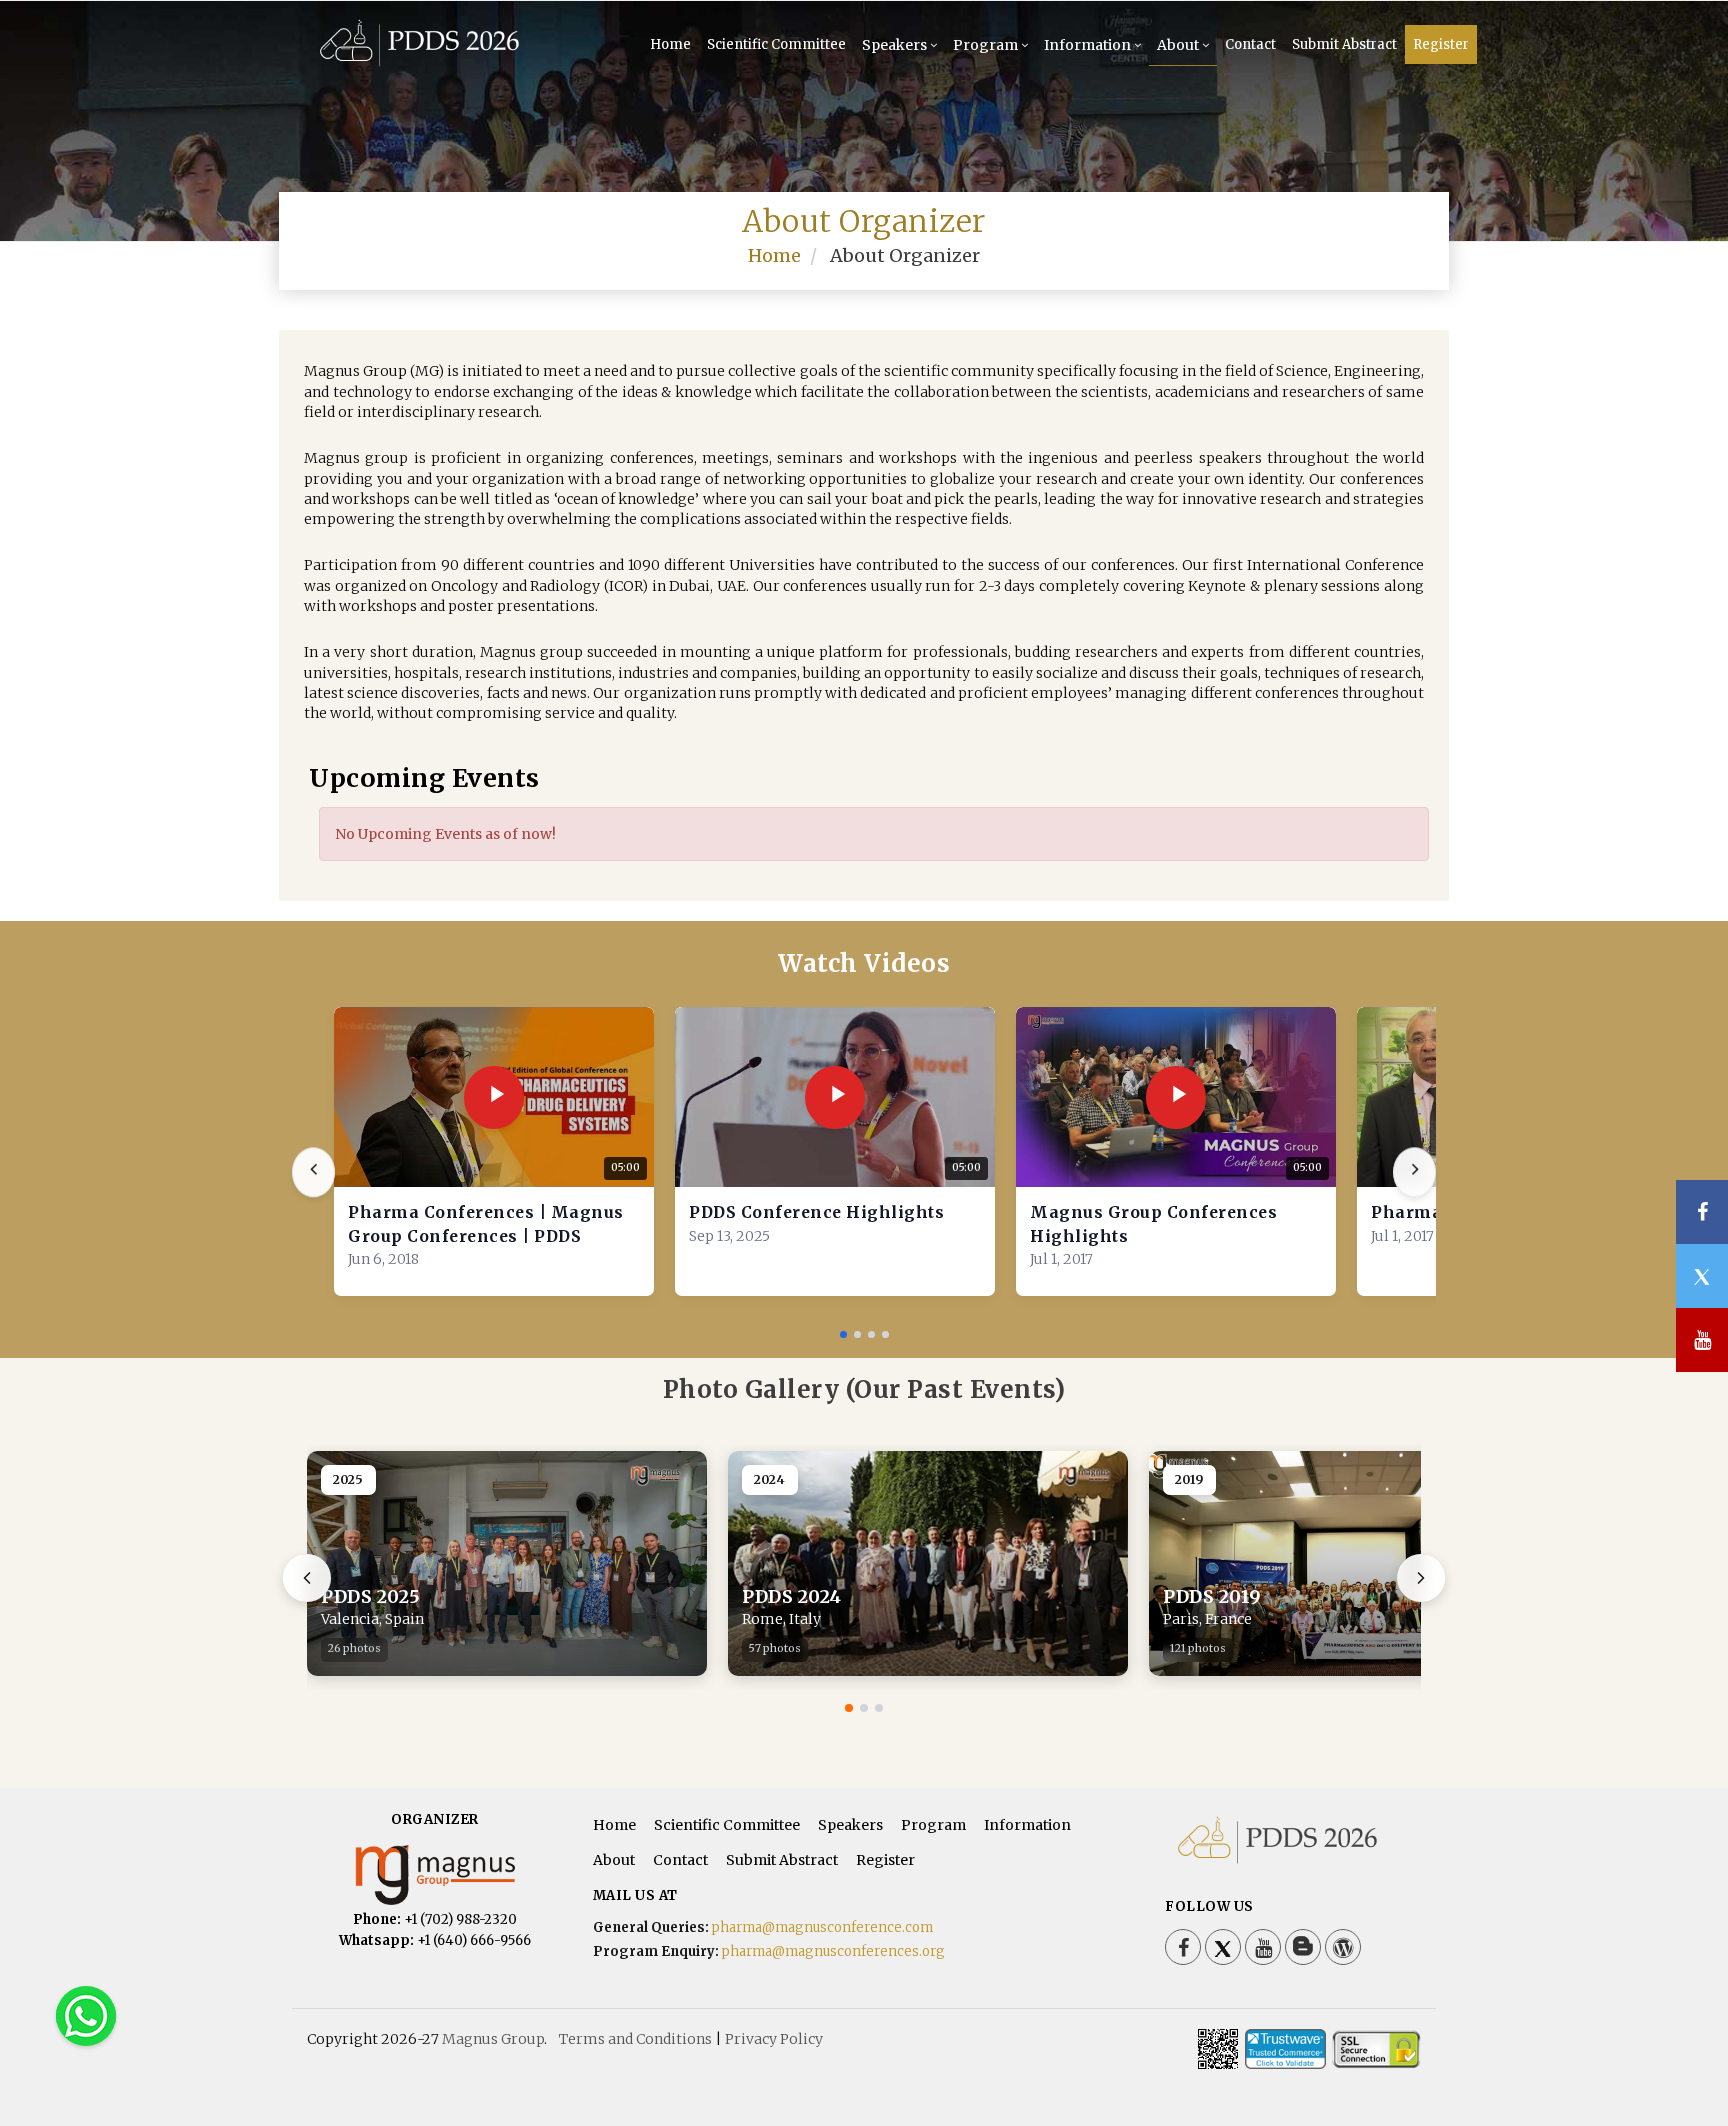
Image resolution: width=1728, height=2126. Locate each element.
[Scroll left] (313, 1172)
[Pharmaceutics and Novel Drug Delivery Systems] (420, 62)
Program (985, 45)
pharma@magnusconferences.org (833, 1951)
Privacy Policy (774, 2039)
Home (670, 44)
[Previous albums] (307, 1578)
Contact (1250, 44)
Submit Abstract (1344, 44)
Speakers (894, 45)
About (1178, 45)
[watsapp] (86, 2015)
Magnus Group (493, 2039)
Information (1087, 45)
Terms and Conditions (635, 2039)
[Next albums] (1421, 1578)
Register (1441, 44)
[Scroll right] (1414, 1172)
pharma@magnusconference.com (822, 1927)
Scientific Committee (776, 44)
